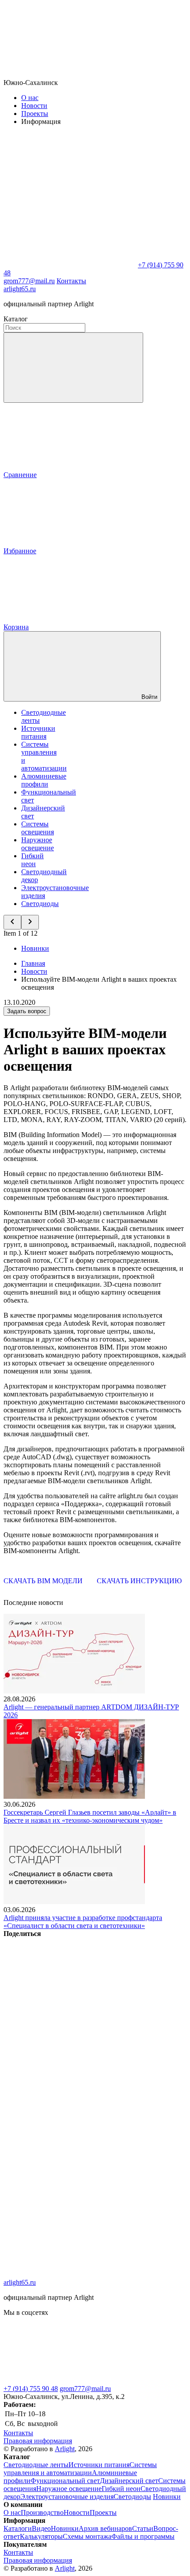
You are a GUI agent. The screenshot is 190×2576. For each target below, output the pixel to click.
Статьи (143, 2528)
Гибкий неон (32, 860)
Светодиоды (40, 904)
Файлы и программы (143, 2536)
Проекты (35, 114)
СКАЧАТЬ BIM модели (43, 1581)
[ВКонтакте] (70, 2002)
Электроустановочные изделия (67, 2497)
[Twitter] (70, 2070)
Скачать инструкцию (139, 1581)
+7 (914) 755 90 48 (31, 2389)
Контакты (71, 281)
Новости (34, 106)
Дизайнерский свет (129, 2481)
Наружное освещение (38, 844)
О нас (30, 98)
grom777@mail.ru (85, 2389)
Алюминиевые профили (44, 780)
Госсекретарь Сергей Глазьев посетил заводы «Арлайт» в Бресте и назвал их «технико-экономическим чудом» (90, 1816)
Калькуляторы (41, 2536)
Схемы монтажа (87, 2536)
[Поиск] (73, 368)
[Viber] (70, 2138)
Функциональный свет (65, 2481)
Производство (42, 2512)
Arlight (65, 2449)
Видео (41, 2528)
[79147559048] (70, 2381)
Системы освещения (38, 828)
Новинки (35, 948)
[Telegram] (70, 2274)
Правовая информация (38, 2441)
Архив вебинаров (105, 2528)
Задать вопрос (27, 1011)
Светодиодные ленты (36, 2465)
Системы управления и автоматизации (80, 2469)
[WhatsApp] (70, 265)
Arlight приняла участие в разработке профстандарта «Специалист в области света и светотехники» (83, 1922)
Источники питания (38, 732)
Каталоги (18, 2528)
